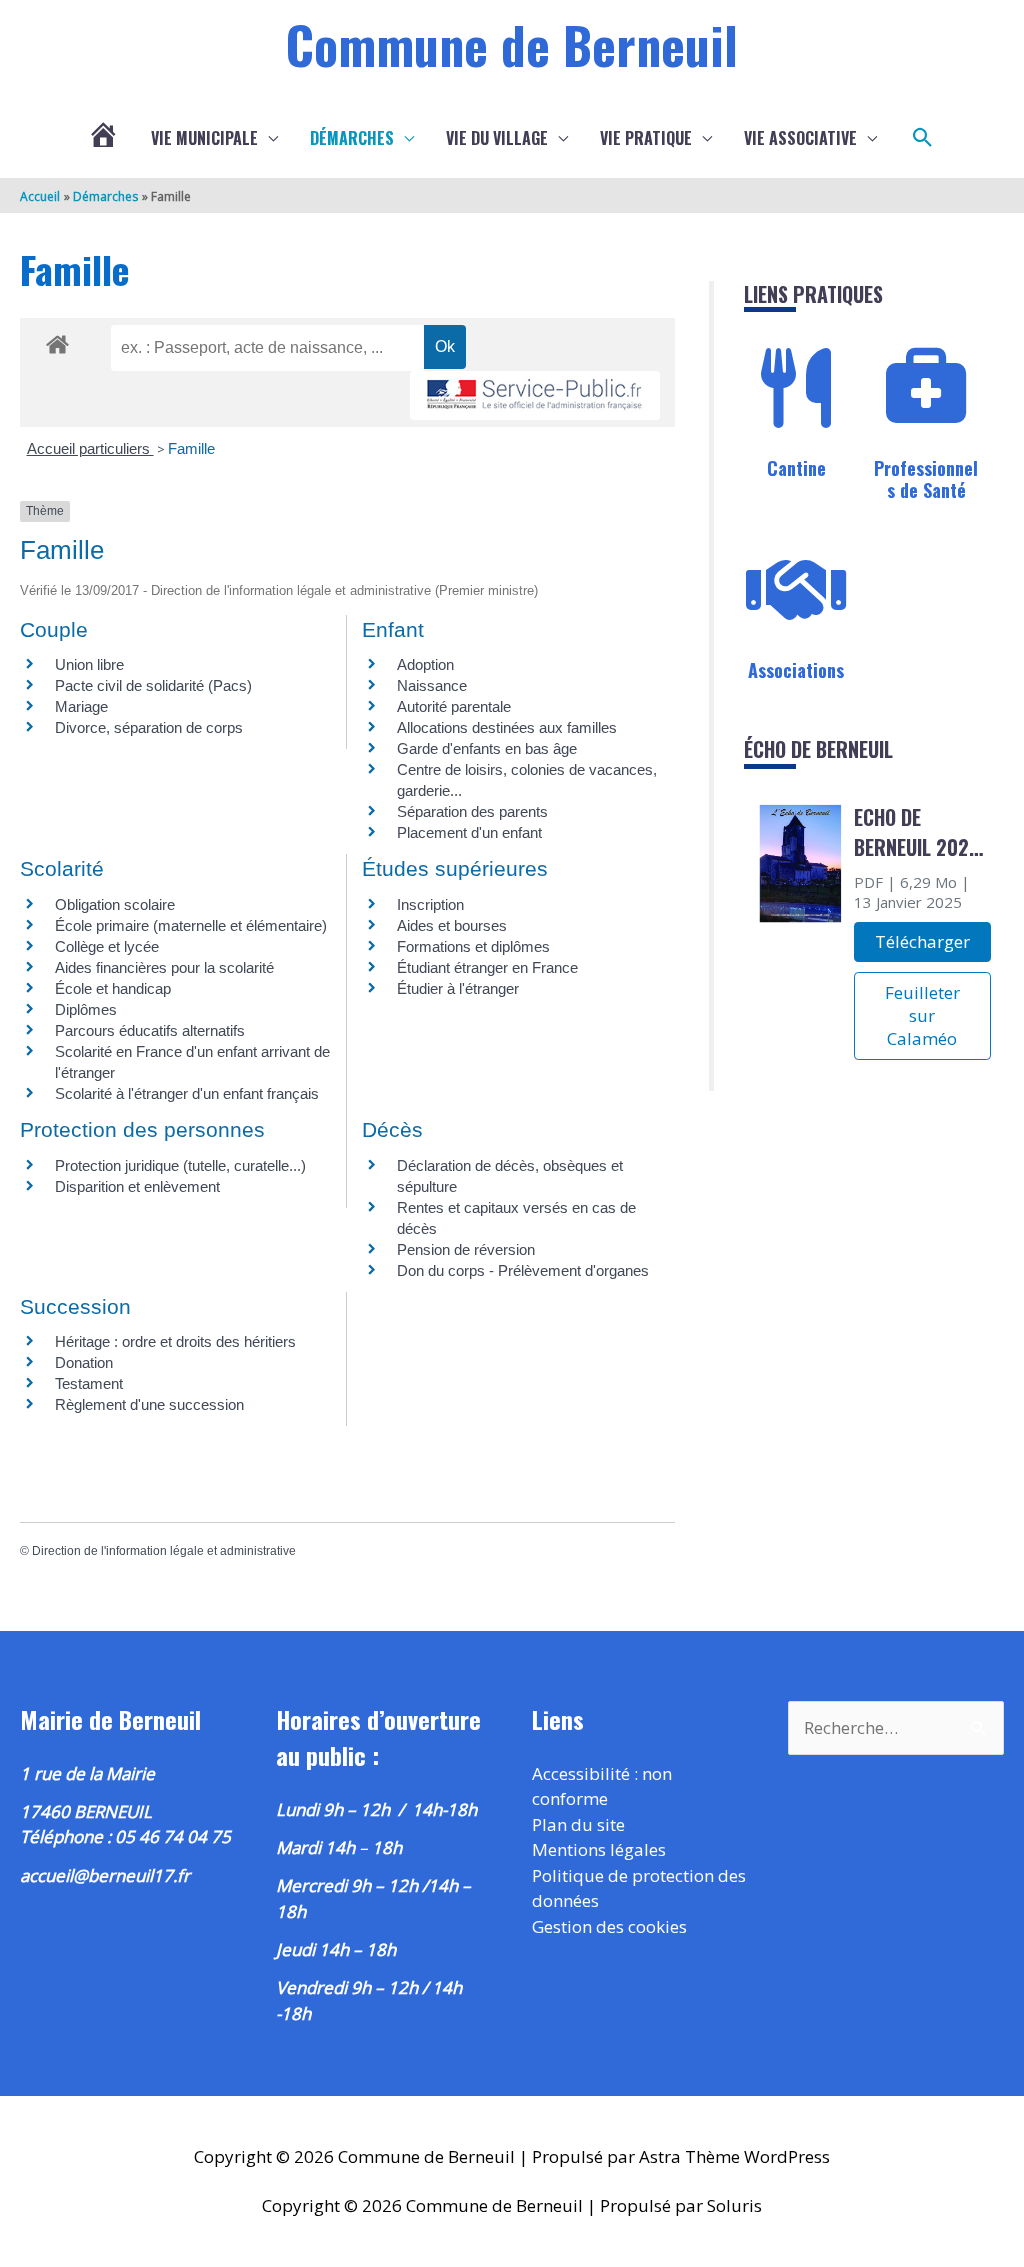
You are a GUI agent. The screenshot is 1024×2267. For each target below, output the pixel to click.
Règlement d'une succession (149, 1404)
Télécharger (922, 941)
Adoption (425, 664)
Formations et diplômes (473, 946)
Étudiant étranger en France (487, 967)
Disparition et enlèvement (137, 1186)
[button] (923, 138)
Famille (191, 448)
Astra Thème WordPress (734, 2156)
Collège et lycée (107, 946)
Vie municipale (204, 138)
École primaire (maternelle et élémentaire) (191, 925)
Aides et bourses (452, 925)
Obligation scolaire (115, 904)
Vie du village (497, 138)
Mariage (81, 706)
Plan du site (578, 1824)
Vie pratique (646, 138)
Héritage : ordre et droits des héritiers (175, 1341)
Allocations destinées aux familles (507, 727)
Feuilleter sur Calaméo (922, 1015)
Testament (89, 1383)
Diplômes (86, 1009)
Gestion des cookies (609, 1926)
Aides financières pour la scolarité (164, 967)
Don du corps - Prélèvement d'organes (523, 1270)
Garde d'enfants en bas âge (487, 748)
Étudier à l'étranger (458, 988)
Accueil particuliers (90, 448)
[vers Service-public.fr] (535, 395)
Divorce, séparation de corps (149, 727)
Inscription (430, 904)
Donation (84, 1362)
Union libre (89, 664)
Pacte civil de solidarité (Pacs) (153, 685)
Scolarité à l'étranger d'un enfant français (187, 1093)
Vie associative (800, 138)
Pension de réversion (466, 1249)
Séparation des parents (472, 811)
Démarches (352, 138)
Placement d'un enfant (469, 832)
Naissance (432, 685)
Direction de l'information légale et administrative (164, 1551)
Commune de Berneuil (512, 44)
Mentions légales (599, 1849)
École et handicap (113, 988)
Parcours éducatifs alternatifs (150, 1030)
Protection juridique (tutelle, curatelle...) (180, 1165)
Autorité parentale (454, 706)
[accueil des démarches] (57, 341)
